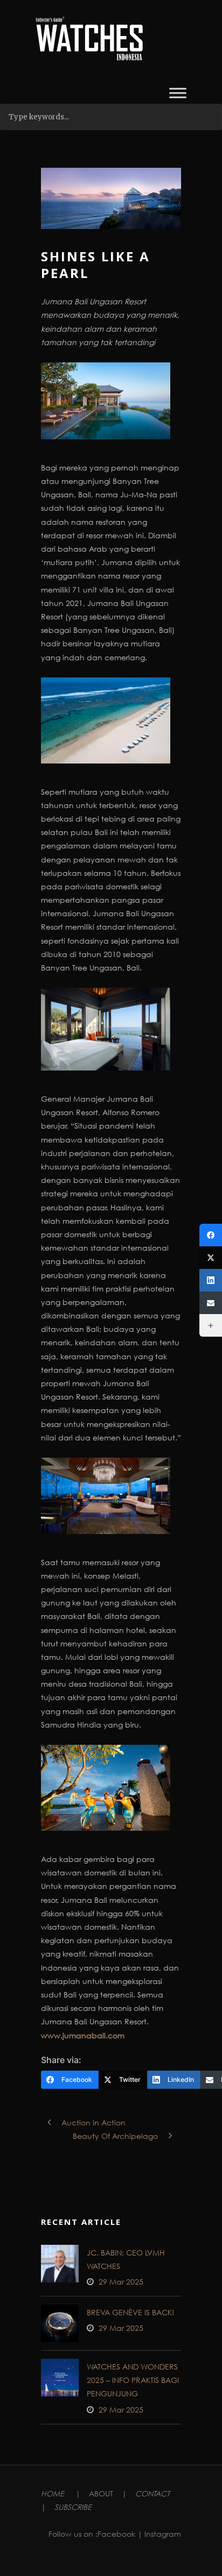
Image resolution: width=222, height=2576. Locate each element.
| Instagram (159, 2534)
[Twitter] (211, 1258)
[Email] (211, 1303)
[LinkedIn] (211, 1280)
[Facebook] (211, 1235)
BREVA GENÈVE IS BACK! (130, 2312)
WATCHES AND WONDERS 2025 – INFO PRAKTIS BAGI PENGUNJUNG (133, 2380)
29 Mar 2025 (121, 2282)
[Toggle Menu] (178, 93)
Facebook (116, 2534)
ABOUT (101, 2493)
